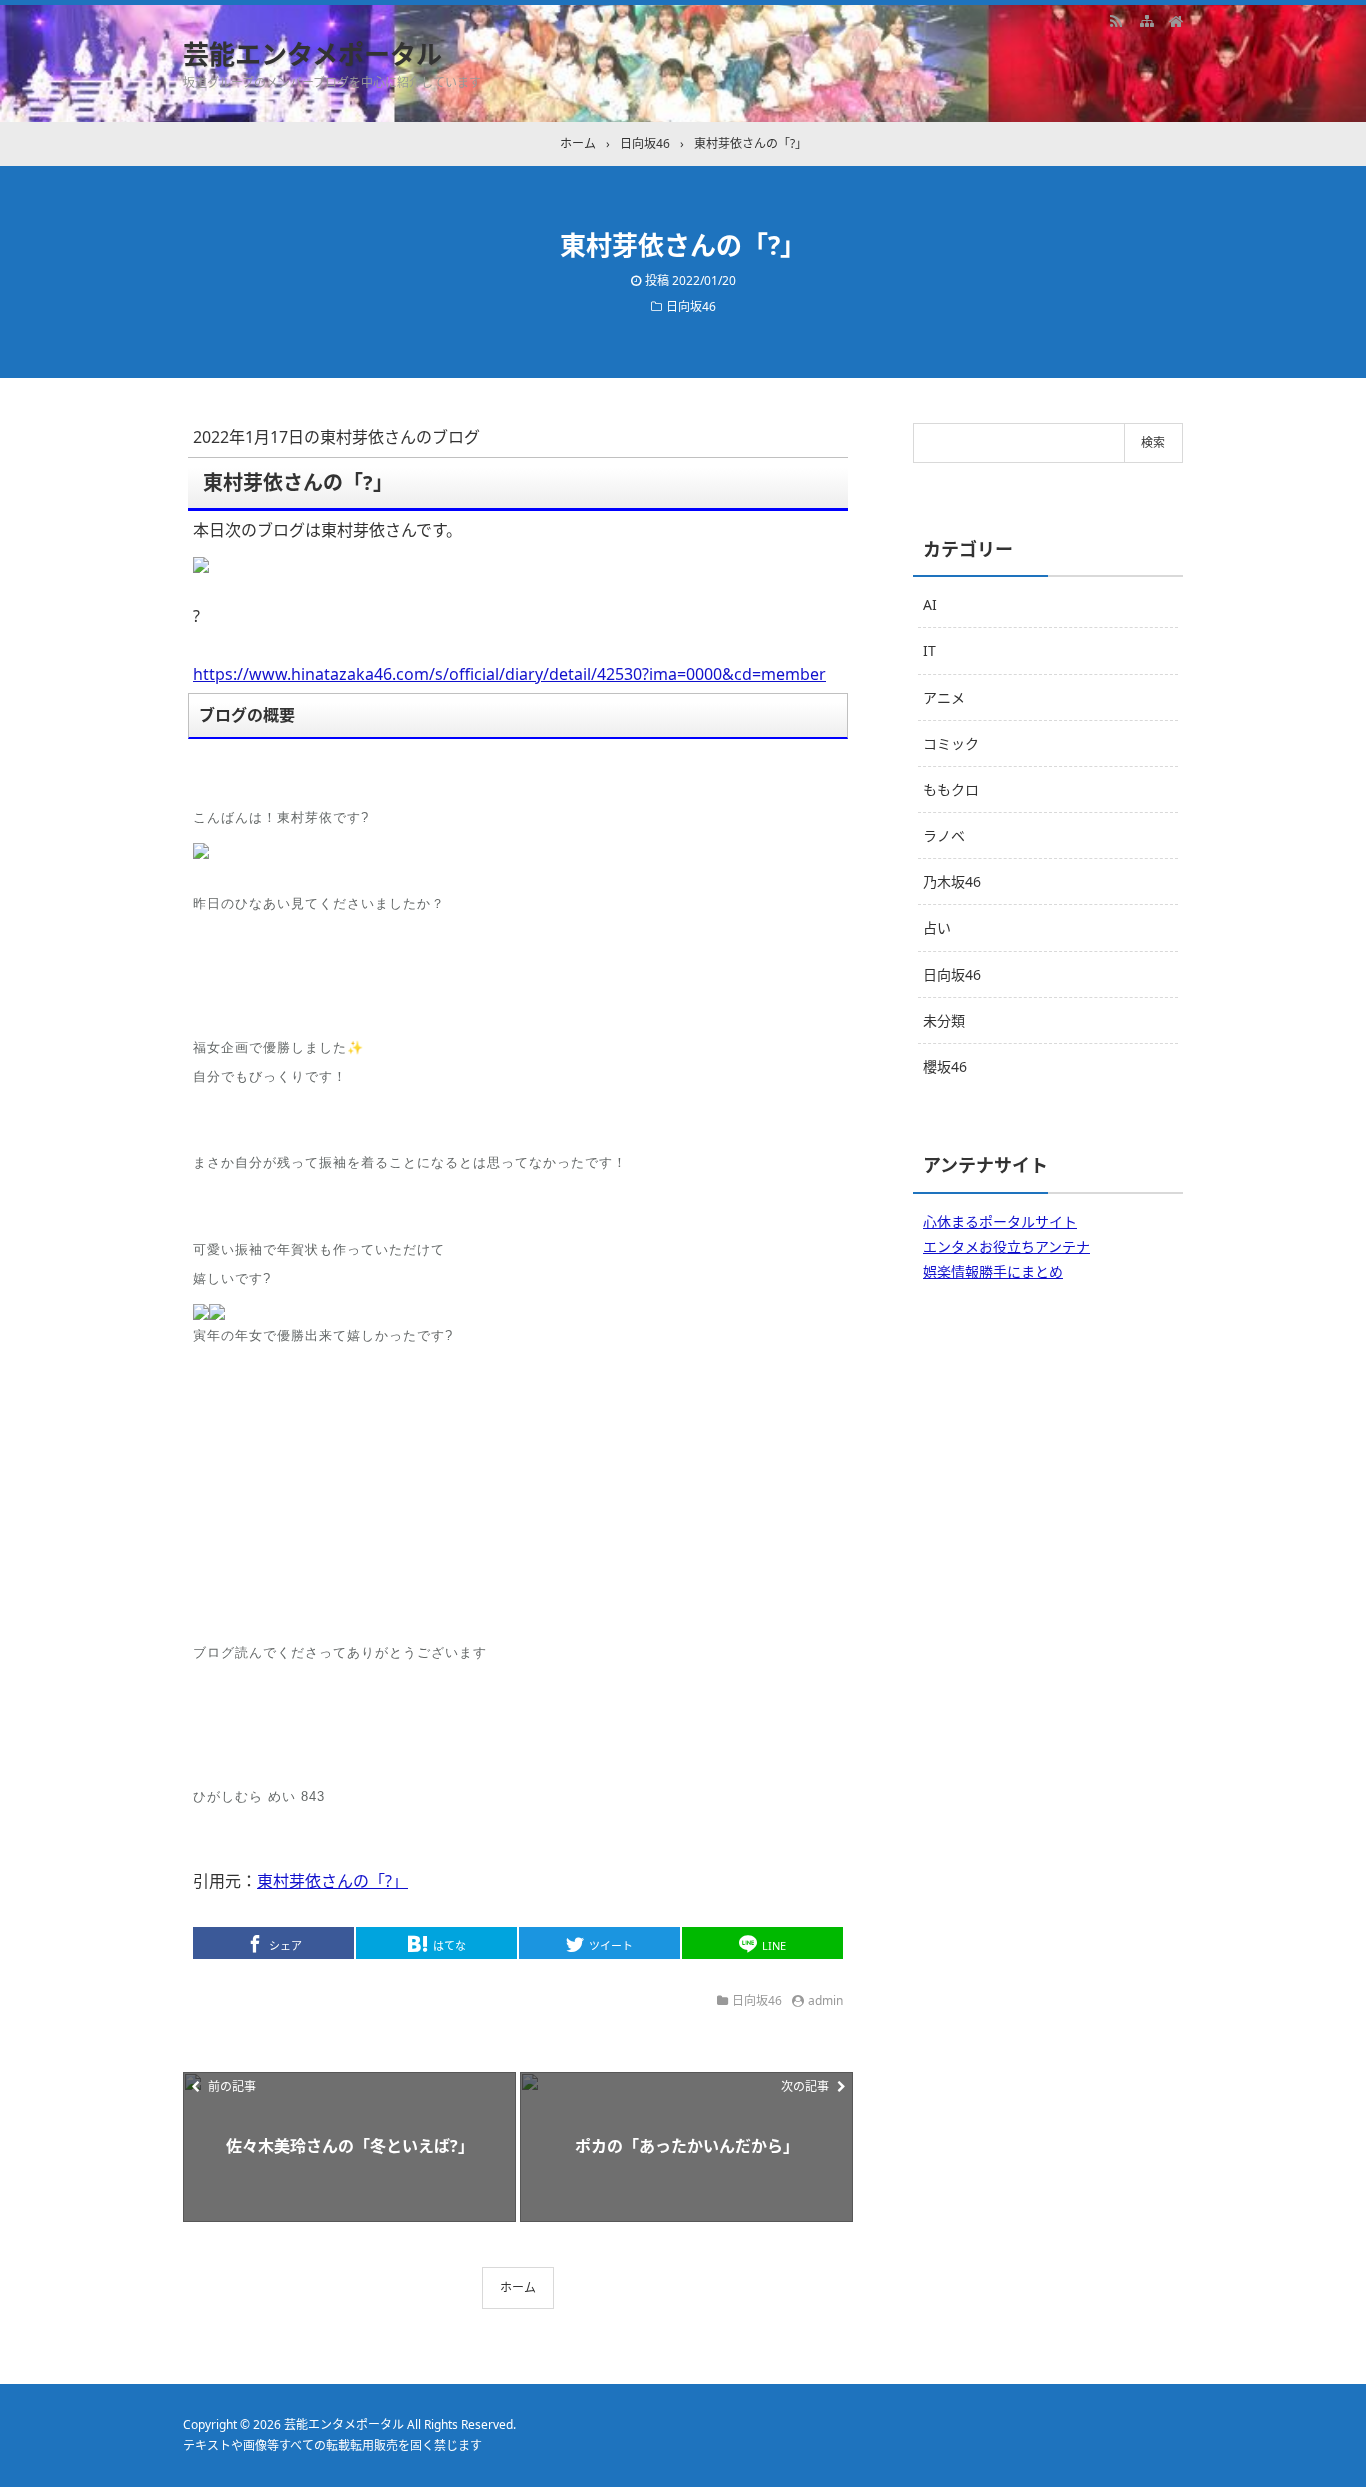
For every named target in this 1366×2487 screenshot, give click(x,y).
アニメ (944, 697)
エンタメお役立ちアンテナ (1006, 1246)
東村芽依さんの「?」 (332, 1881)
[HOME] (1176, 20)
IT (929, 650)
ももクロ (951, 789)
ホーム (518, 2287)
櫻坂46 (945, 1066)
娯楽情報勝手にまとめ (993, 1271)
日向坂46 (691, 306)
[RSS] (1116, 20)
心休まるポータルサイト (1000, 1221)
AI (930, 604)
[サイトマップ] (1146, 20)
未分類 (944, 1020)
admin (825, 2000)
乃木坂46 (952, 881)
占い (937, 927)
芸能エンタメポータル (312, 54)
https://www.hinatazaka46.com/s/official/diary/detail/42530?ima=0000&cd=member (509, 674)
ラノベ (944, 835)
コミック (951, 743)
